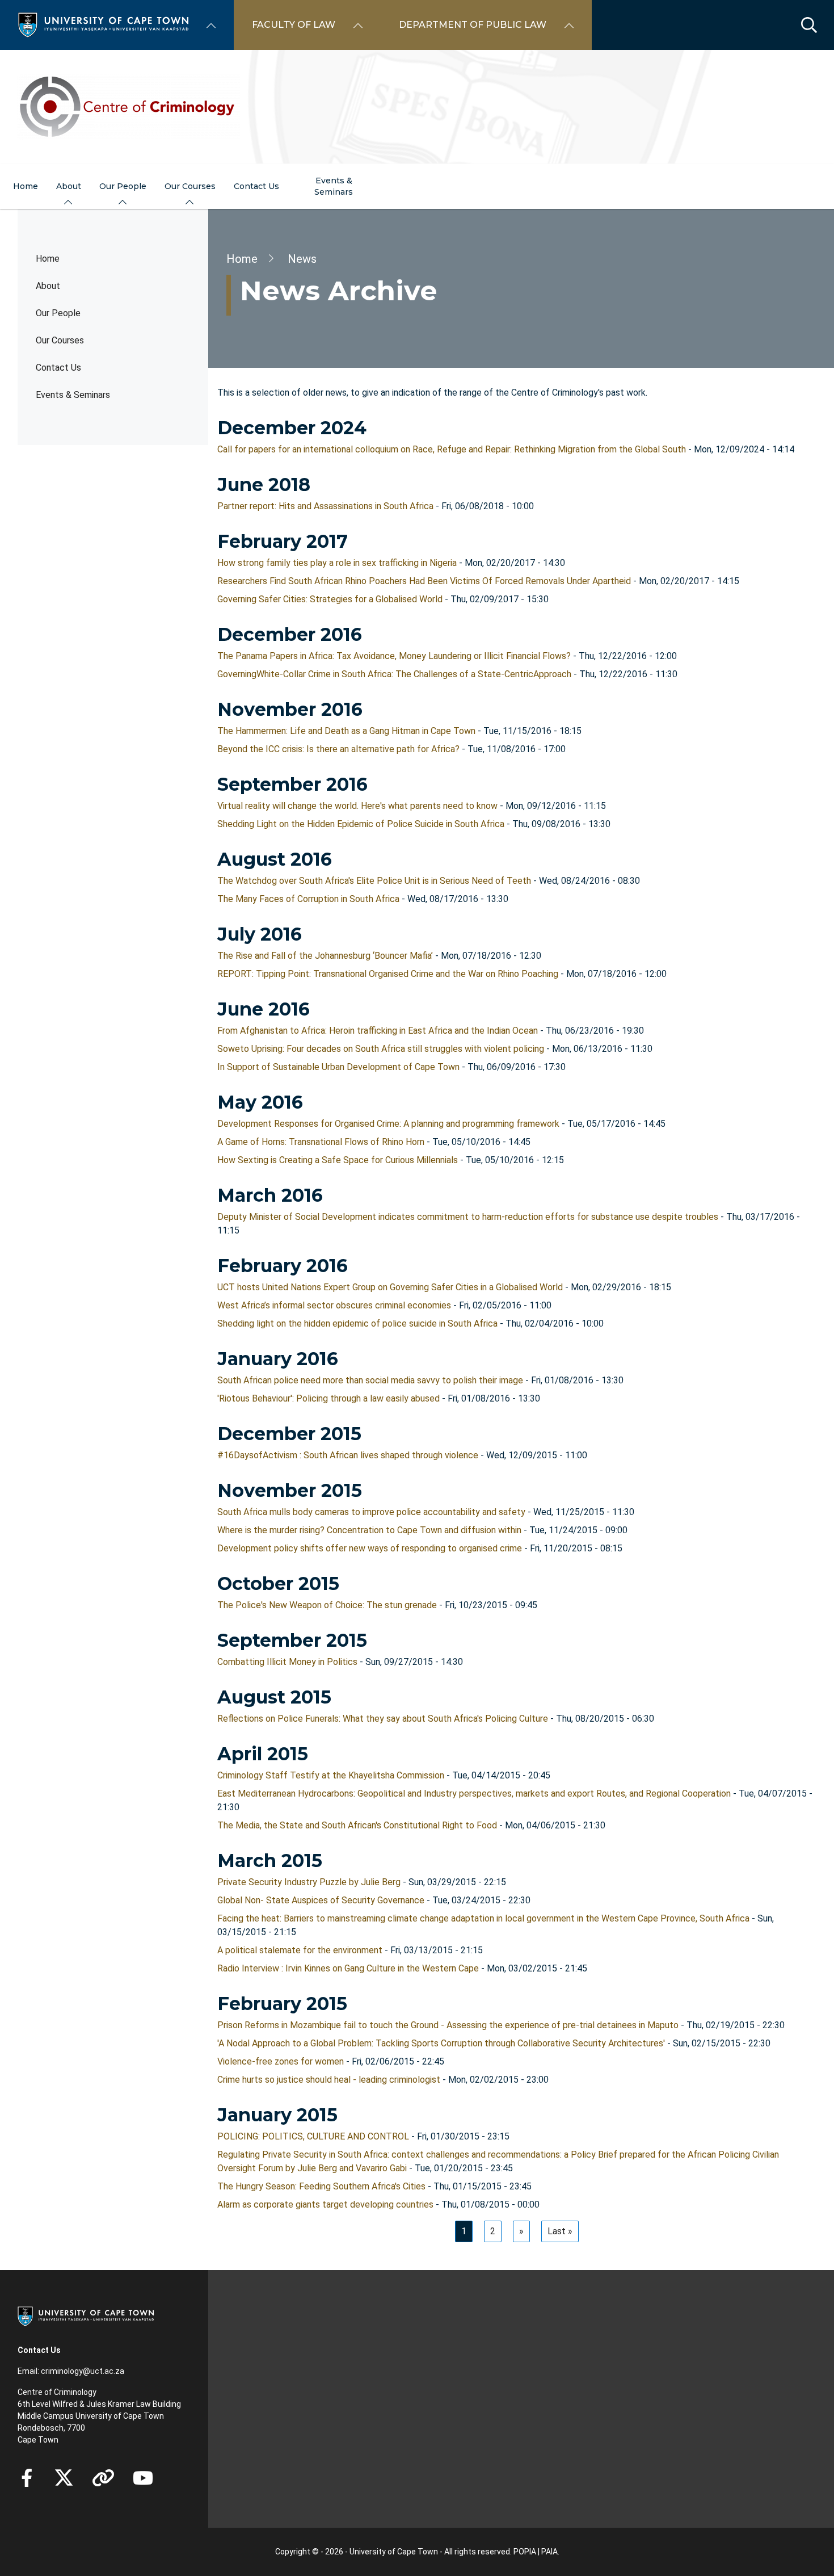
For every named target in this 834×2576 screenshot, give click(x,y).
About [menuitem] (69, 186)
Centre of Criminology (57, 2392)
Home (48, 259)
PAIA (549, 2552)
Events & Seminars (73, 395)
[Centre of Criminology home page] (417, 107)
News (302, 259)
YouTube (143, 2478)
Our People (58, 313)
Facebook (27, 2478)
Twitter (64, 2478)
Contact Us (58, 368)
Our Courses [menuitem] (190, 186)
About (48, 286)
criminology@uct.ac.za (83, 2371)
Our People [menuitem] (123, 186)
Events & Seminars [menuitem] (334, 186)
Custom (103, 2478)
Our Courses (60, 340)
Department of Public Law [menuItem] (473, 25)
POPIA (525, 2552)
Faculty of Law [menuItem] (294, 25)
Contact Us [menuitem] (256, 186)
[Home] (103, 24)
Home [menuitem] (26, 186)
